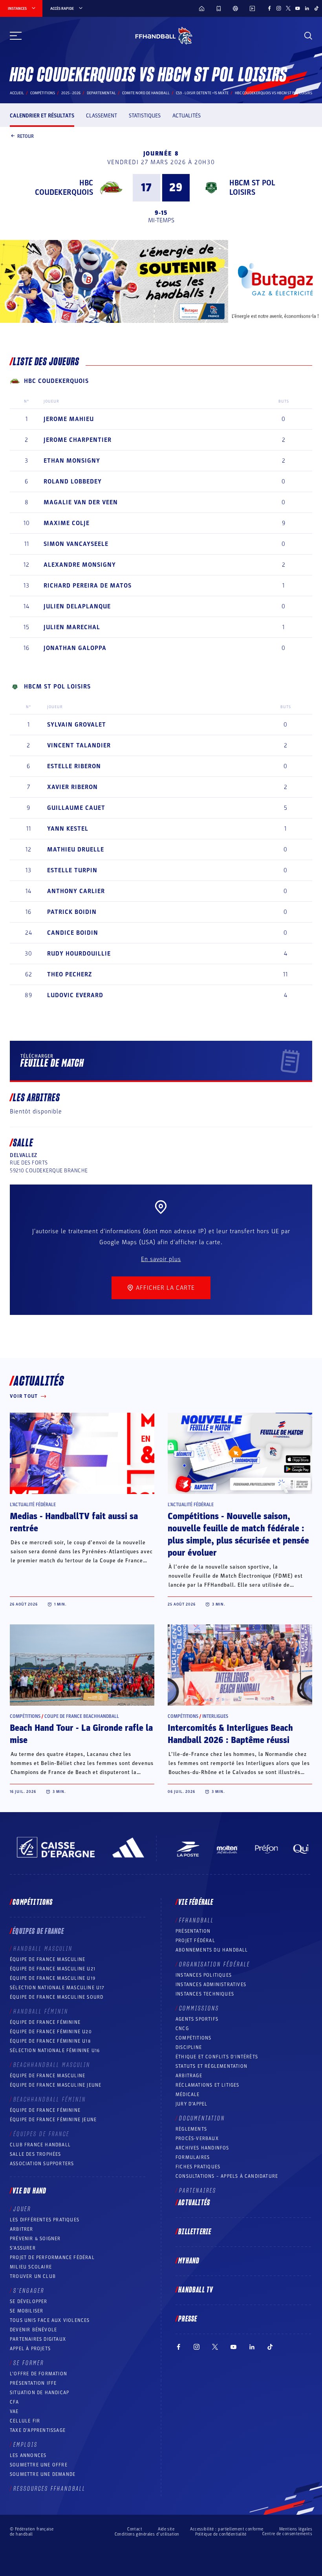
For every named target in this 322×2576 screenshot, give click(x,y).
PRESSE (188, 2319)
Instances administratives (211, 1985)
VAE (14, 2411)
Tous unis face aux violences (50, 2320)
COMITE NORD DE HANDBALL (146, 93)
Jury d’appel (191, 2104)
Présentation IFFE (33, 2383)
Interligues (215, 1716)
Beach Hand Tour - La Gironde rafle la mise (81, 1734)
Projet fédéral (195, 1941)
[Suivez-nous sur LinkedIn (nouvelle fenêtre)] (307, 8)
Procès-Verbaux (197, 2138)
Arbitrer (22, 2229)
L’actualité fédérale (33, 1505)
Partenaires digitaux (38, 2339)
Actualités (187, 116)
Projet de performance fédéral (52, 2257)
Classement (102, 116)
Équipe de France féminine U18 (50, 2041)
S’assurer (23, 2248)
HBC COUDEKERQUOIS (64, 188)
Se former (29, 2363)
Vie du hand (29, 2191)
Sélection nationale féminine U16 (55, 2051)
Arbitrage (189, 2076)
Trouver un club (33, 2276)
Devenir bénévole (33, 2330)
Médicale (188, 2094)
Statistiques (145, 116)
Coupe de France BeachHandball (82, 1716)
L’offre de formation (38, 2374)
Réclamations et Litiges (208, 2085)
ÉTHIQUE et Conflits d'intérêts (217, 2057)
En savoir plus (161, 1259)
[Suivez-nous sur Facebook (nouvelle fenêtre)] (269, 8)
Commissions (199, 2008)
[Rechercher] (308, 36)
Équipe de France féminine (45, 2022)
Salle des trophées (36, 2154)
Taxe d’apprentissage (38, 2430)
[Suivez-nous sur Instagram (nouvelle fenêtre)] (279, 8)
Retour (26, 136)
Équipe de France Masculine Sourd (57, 1997)
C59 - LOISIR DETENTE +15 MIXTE (202, 93)
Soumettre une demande (43, 2474)
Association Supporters (42, 2164)
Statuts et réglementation (211, 2066)
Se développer (29, 2301)
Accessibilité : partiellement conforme (227, 2529)
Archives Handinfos (202, 2148)
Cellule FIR (25, 2421)
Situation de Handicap (39, 2393)
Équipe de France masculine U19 (53, 1978)
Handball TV (196, 2290)
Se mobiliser (27, 2311)
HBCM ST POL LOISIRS (252, 188)
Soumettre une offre (39, 2465)
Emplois (26, 2445)
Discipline (189, 2047)
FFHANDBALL (197, 1921)
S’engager (29, 2291)
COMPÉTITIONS (193, 2038)
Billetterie (195, 2232)
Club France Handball (40, 2145)
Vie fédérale (196, 1902)
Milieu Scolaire (31, 2267)
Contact (135, 2529)
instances (17, 9)
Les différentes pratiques (45, 2220)
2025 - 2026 (71, 93)
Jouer (22, 2209)
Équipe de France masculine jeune (56, 2085)
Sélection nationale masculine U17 (57, 1988)
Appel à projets (30, 2349)
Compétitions (43, 93)
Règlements (191, 2129)
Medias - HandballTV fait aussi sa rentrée (74, 1522)
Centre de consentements (287, 2534)
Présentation (193, 1931)
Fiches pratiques (198, 2167)
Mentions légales (296, 2529)
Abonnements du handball (212, 1950)
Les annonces (28, 2455)
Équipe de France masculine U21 (53, 1969)
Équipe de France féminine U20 (51, 2032)
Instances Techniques (205, 1994)
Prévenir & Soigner (35, 2239)
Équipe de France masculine (48, 1959)
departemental (101, 93)
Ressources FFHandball (49, 2489)
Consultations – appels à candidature (227, 2176)
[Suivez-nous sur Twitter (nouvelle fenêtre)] (288, 8)
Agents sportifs (197, 2019)
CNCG (182, 2029)
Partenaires (198, 2191)
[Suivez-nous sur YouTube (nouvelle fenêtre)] (298, 8)
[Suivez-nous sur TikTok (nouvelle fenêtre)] (317, 8)
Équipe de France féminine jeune (53, 2120)
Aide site (166, 2529)
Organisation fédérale (215, 1964)
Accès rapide (62, 9)
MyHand (189, 2261)
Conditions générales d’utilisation (147, 2534)
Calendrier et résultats (42, 116)
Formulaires (193, 2157)
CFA (15, 2402)
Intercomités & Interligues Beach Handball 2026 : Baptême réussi (230, 1734)
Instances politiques (204, 1975)
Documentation (202, 2118)
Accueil (17, 93)
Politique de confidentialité (221, 2534)
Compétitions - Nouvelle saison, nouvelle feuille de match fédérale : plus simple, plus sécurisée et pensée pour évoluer (238, 1535)
